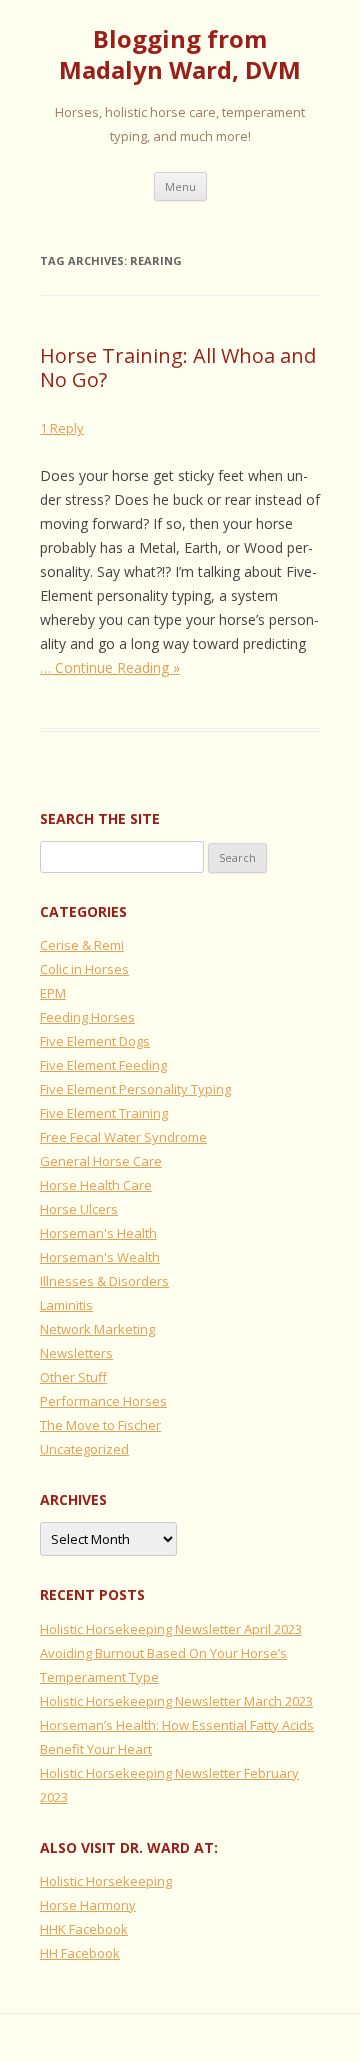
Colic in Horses (84, 969)
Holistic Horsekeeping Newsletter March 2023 (176, 1701)
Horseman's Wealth (100, 1257)
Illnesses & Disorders (104, 1281)
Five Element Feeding (103, 1065)
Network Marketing (97, 1329)
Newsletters (76, 1353)
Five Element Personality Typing (135, 1089)
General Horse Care (101, 1161)
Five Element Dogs (95, 1041)
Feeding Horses (87, 1017)
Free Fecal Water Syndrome (123, 1137)
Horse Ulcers (79, 1209)
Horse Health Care (96, 1185)
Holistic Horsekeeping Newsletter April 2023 (171, 1629)
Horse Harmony (88, 1905)
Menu (180, 186)
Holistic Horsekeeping (106, 1881)
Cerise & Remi (82, 945)
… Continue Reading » (110, 667)
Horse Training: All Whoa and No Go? (178, 367)
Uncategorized (84, 1449)
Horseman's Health (98, 1233)
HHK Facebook (84, 1929)
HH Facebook (80, 1953)
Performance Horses (103, 1401)
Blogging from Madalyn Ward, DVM (180, 55)
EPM (53, 993)
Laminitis (66, 1305)
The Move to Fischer (100, 1425)
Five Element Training (104, 1113)
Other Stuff (73, 1377)
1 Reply (62, 428)
